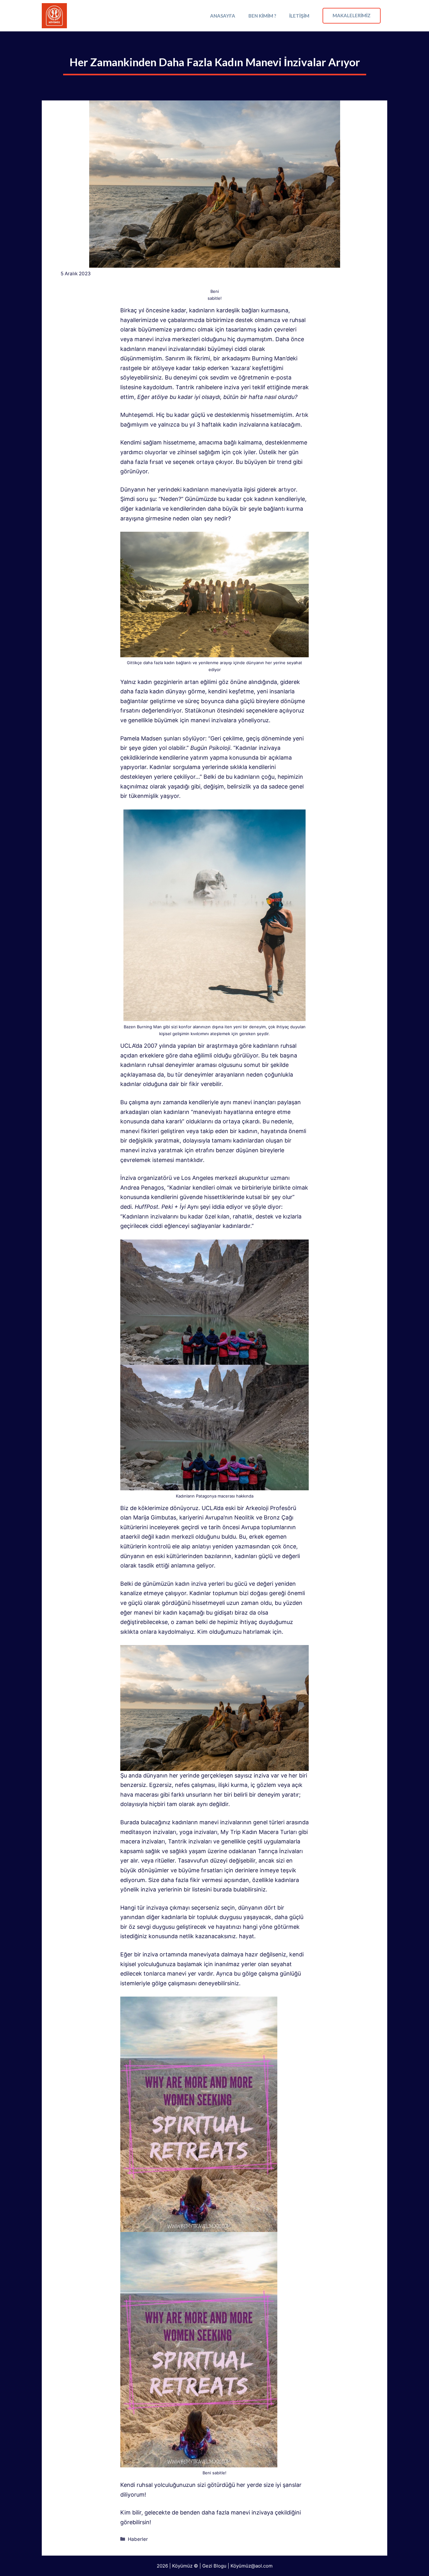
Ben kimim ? (262, 16)
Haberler (138, 2539)
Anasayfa (223, 16)
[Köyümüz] (54, 16)
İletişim (299, 16)
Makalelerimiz (352, 15)
